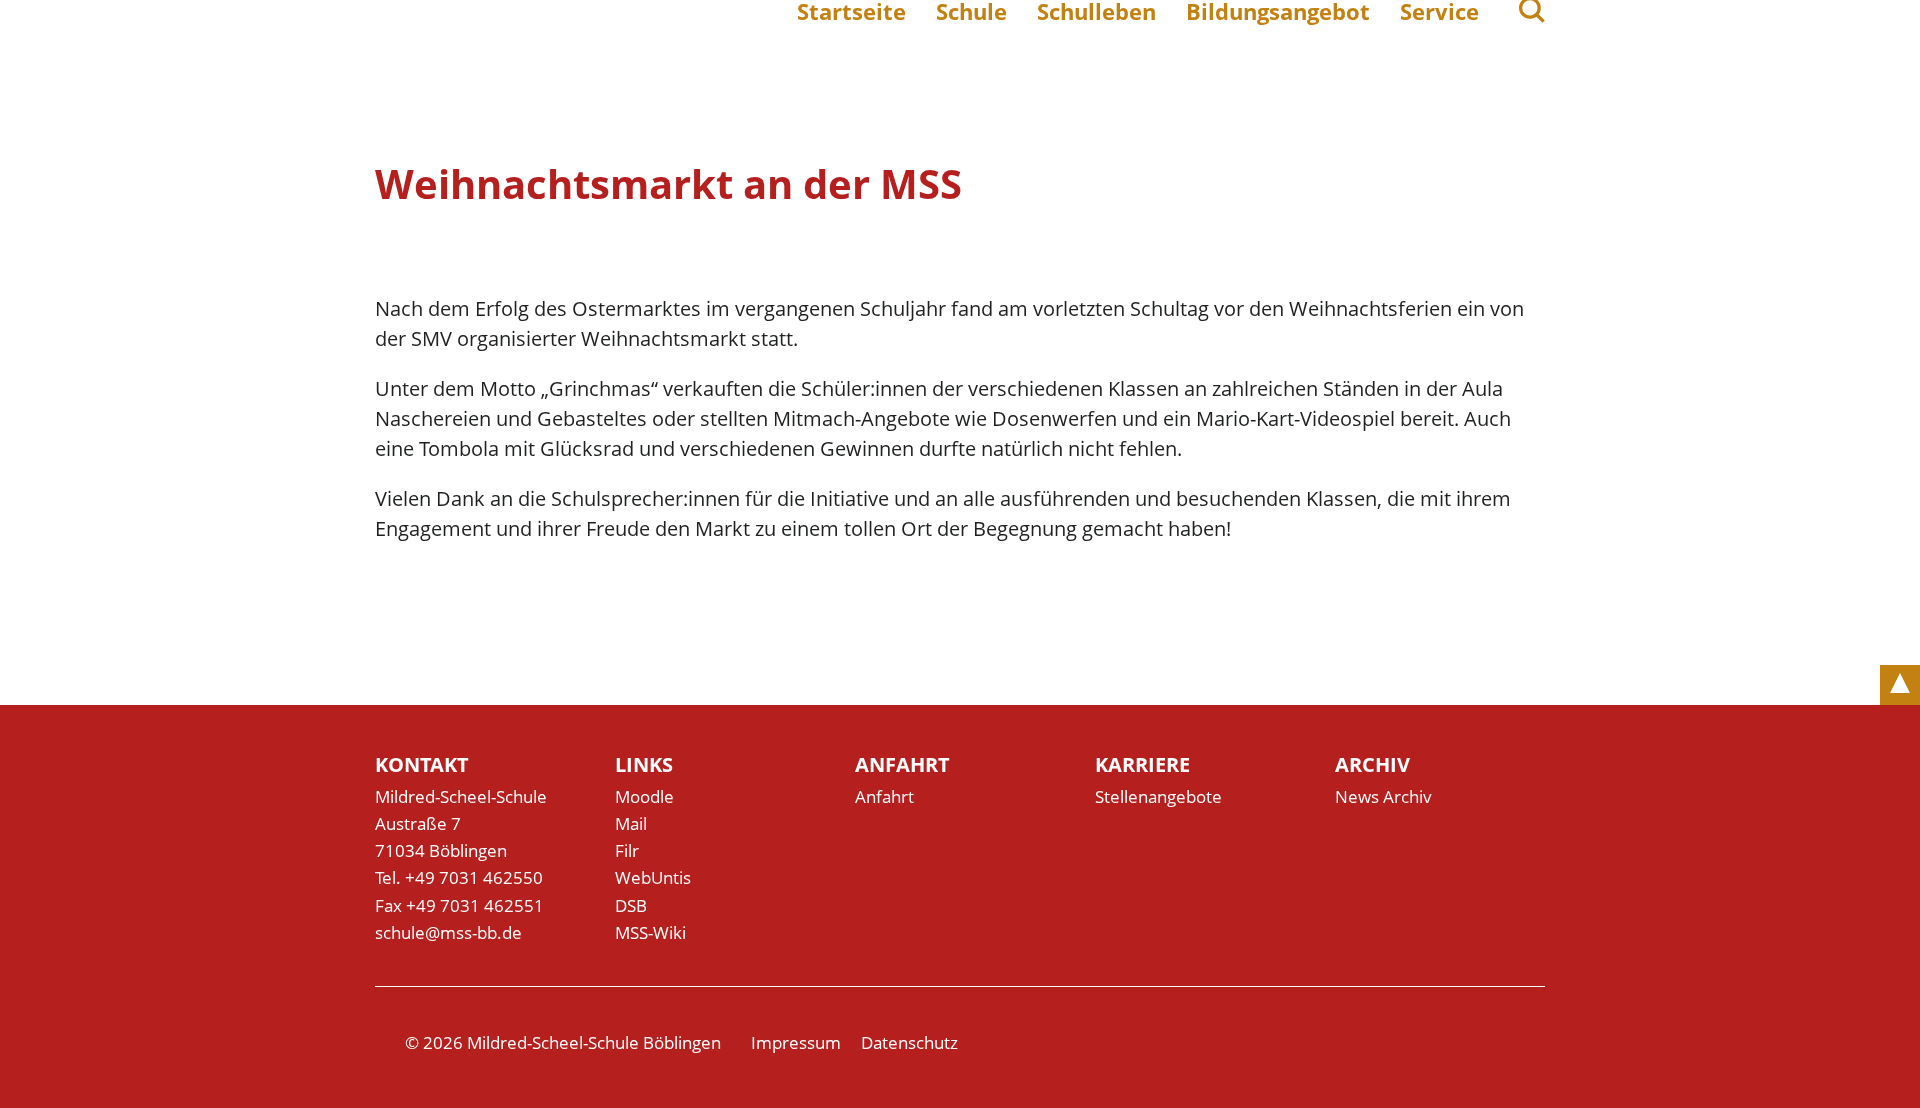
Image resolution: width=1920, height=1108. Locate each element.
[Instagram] (1533, 1043)
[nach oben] (1900, 685)
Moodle (644, 796)
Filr (627, 850)
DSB (631, 905)
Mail (631, 823)
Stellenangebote (1158, 796)
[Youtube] (1490, 1043)
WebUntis (653, 877)
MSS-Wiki (650, 932)
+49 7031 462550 (474, 877)
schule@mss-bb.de (448, 932)
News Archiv (1383, 796)
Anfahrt (884, 796)
